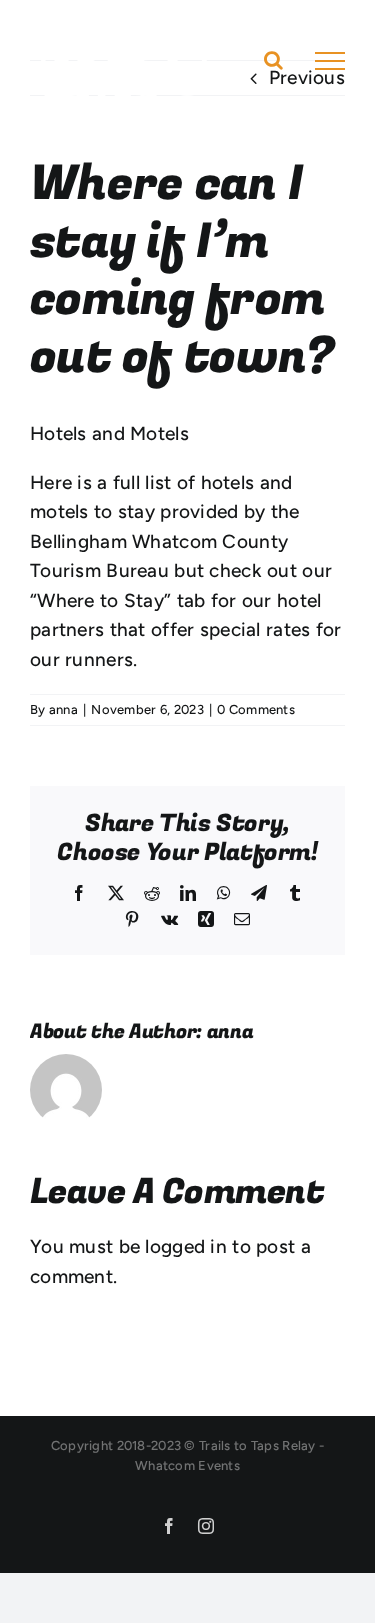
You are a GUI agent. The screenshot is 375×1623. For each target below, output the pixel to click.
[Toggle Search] (273, 60)
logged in (186, 1246)
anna (63, 709)
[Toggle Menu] (330, 61)
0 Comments (256, 709)
